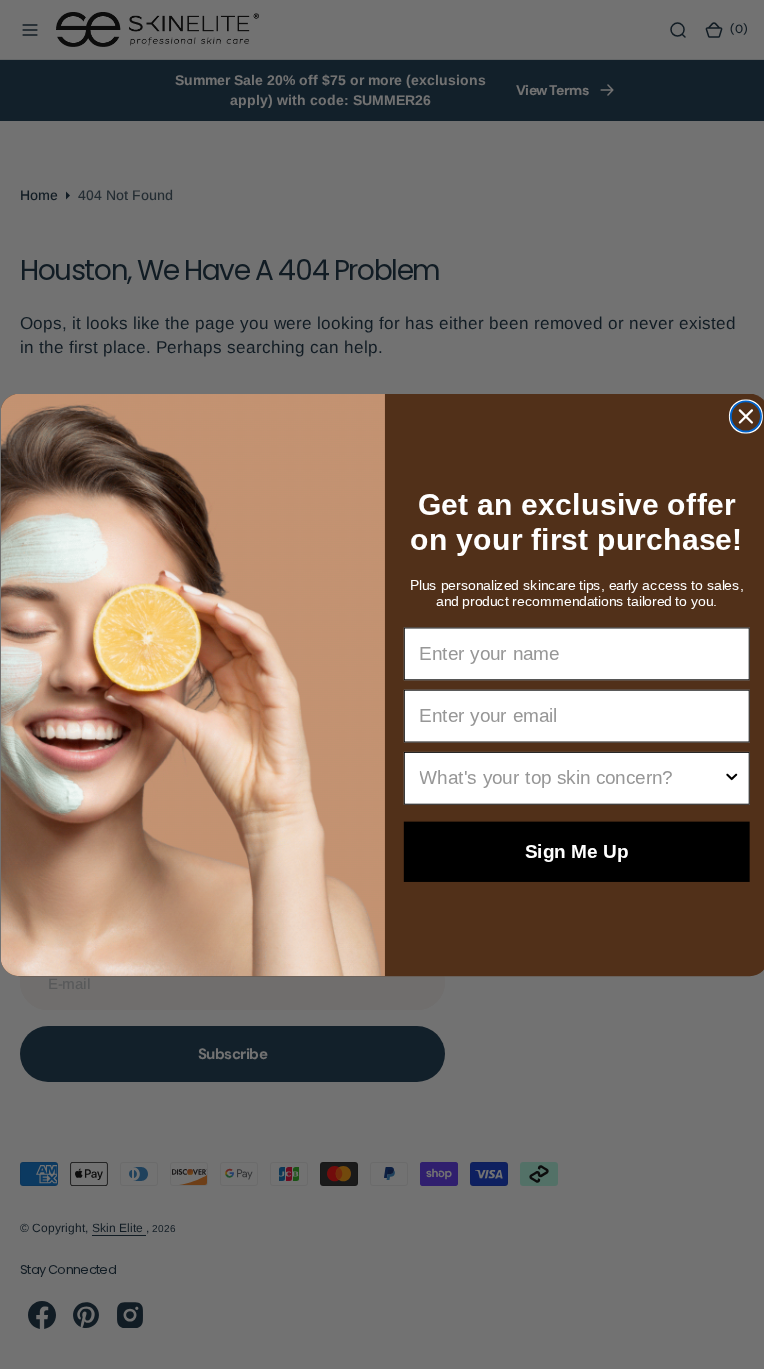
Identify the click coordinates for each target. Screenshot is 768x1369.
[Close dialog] (738, 416)
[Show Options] (723, 777)
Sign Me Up (568, 851)
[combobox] (562, 777)
